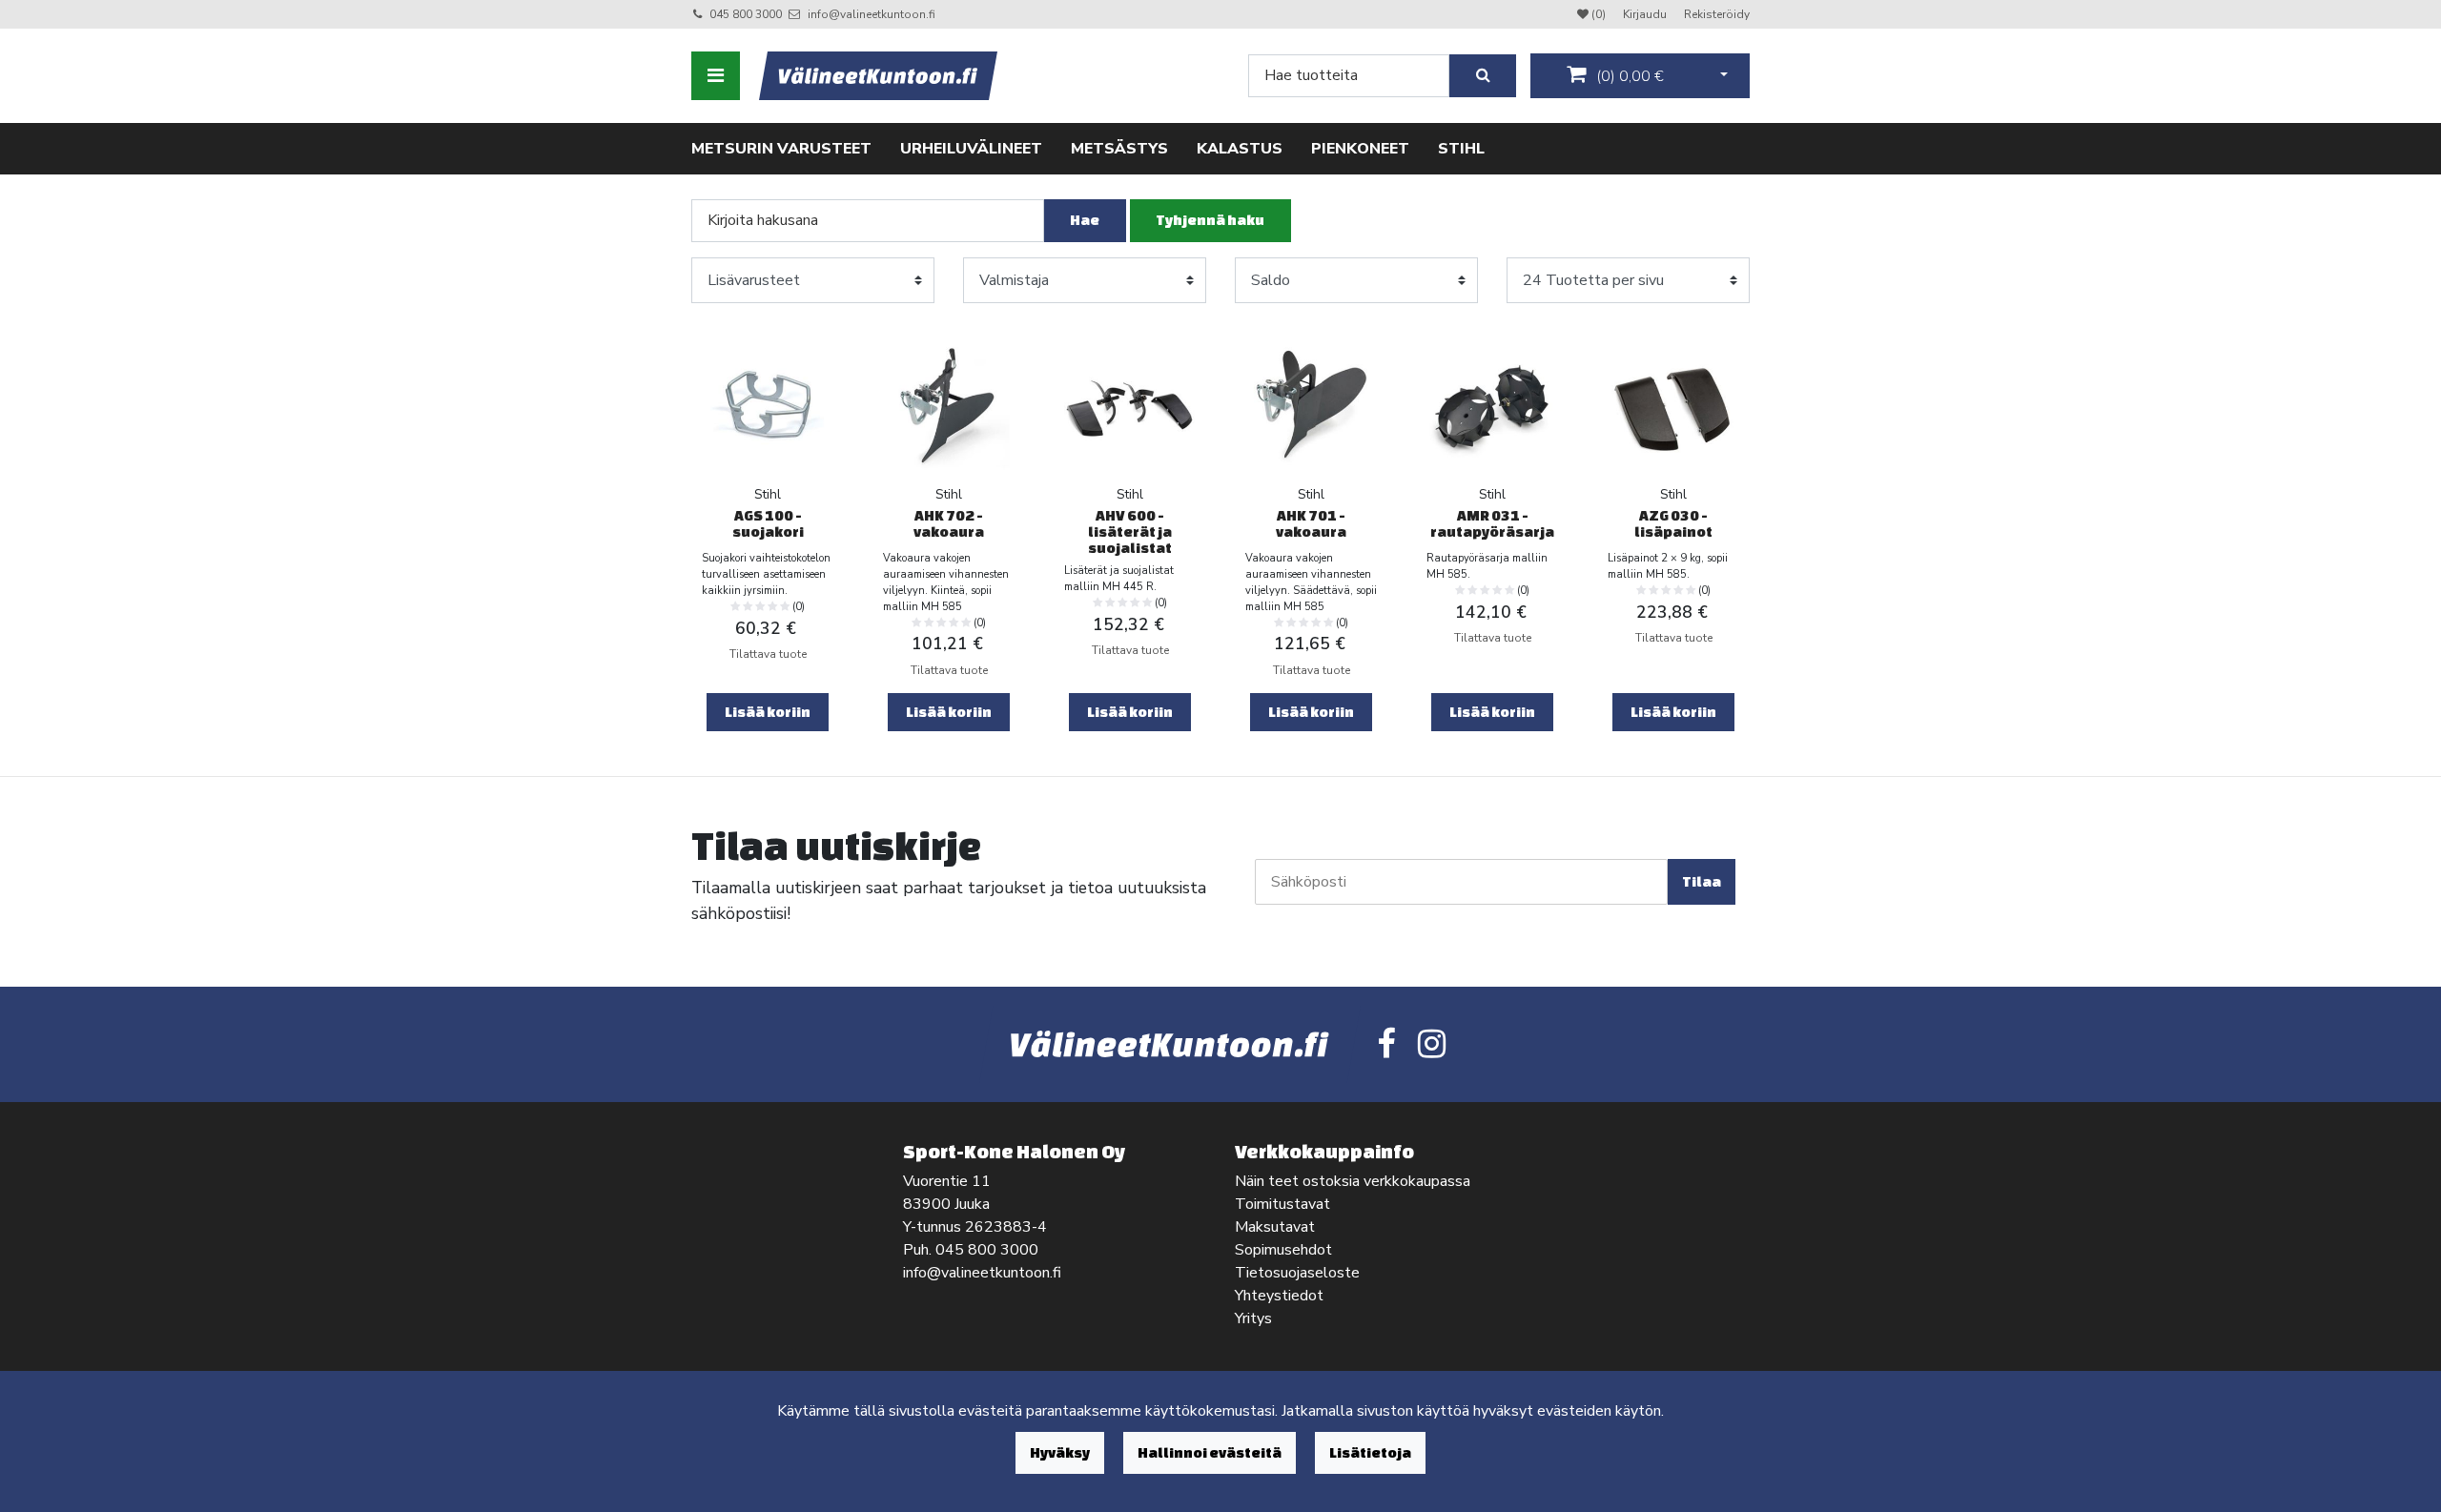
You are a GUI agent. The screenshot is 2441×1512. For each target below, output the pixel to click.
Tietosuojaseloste (1297, 1273)
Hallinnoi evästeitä (1210, 1452)
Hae (1085, 220)
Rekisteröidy (1717, 14)
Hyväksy (1060, 1452)
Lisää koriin (768, 712)
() (1628, 76)
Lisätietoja (1370, 1452)
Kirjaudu (1646, 14)
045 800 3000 (746, 14)
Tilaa (1702, 881)
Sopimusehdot (1283, 1250)
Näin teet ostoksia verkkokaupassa (1353, 1181)
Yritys (1253, 1318)
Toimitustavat (1282, 1204)
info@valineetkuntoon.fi (872, 14)
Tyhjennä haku (1210, 220)
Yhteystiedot (1279, 1296)
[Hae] (1483, 76)
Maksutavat (1275, 1227)
